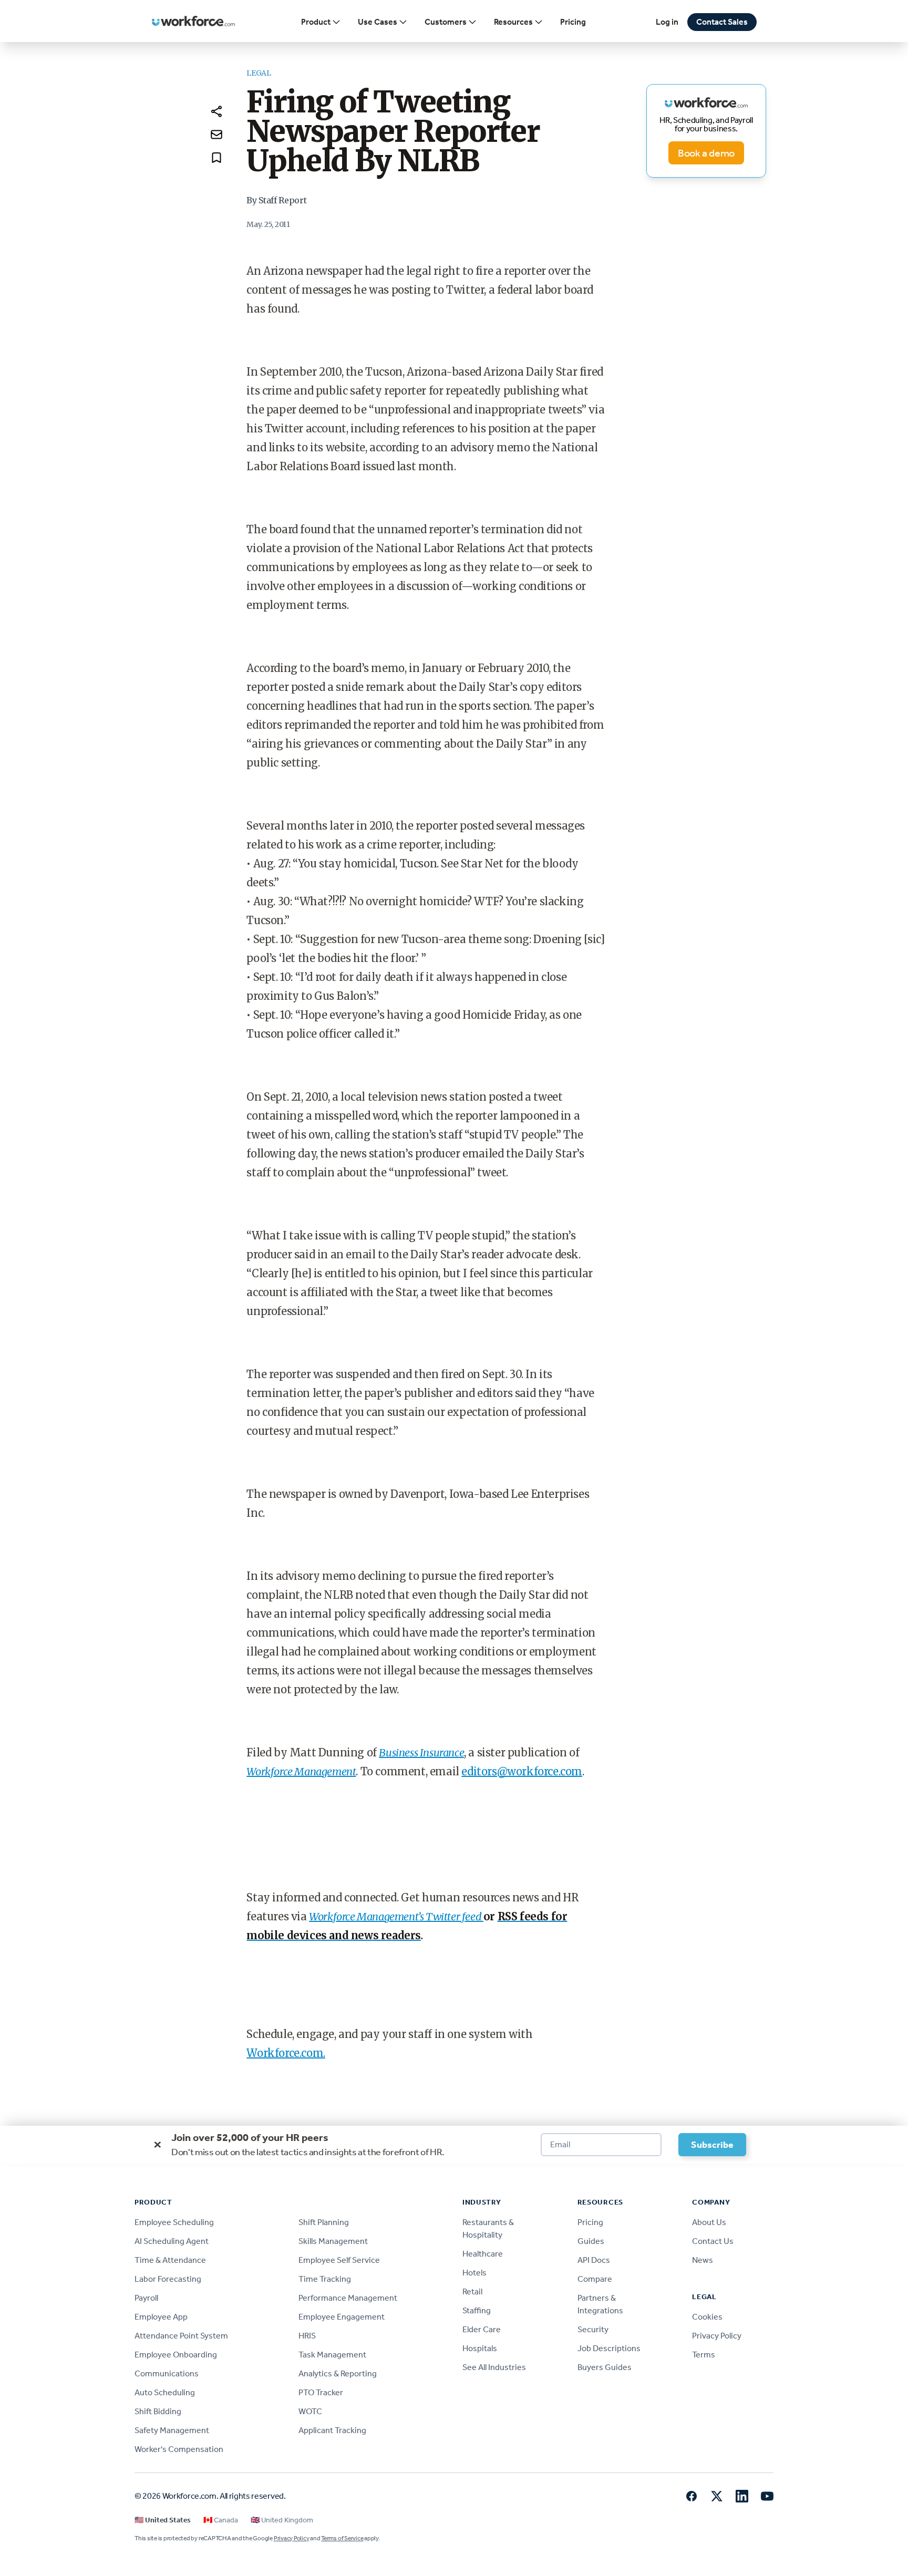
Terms (704, 2355)
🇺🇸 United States (163, 2520)
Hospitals (480, 2348)
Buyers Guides (605, 2367)
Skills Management (333, 2241)
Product (316, 22)
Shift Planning (324, 2222)
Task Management (332, 2355)
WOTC (310, 2411)
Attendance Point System (181, 2336)
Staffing (477, 2310)
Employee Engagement (342, 2317)
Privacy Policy (717, 2336)
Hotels (474, 2273)
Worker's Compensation (179, 2449)
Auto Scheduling (165, 2392)
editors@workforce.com (522, 1771)
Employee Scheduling (174, 2222)
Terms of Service (342, 2538)
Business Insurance (421, 1752)
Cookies (707, 2317)
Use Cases (378, 22)
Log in (667, 22)
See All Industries (494, 2367)
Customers (446, 22)
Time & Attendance (170, 2260)
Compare (595, 2279)
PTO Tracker (321, 2392)
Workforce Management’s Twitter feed (396, 1916)
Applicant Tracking (332, 2430)
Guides (591, 2241)
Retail (472, 2291)
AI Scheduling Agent (172, 2241)
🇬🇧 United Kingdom (282, 2520)
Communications (167, 2373)
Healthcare (483, 2254)
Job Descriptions (609, 2348)
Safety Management (172, 2430)
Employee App (161, 2317)
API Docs (594, 2260)
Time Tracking (325, 2279)
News (703, 2260)
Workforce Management (301, 1771)
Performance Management (348, 2298)
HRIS (307, 2336)
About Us (709, 2222)
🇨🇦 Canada (221, 2520)
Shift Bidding (158, 2411)
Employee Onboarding (176, 2355)
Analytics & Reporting (338, 2373)
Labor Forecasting (168, 2279)
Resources (513, 22)
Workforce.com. (286, 2053)
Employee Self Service (339, 2260)
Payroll (146, 2298)
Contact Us (713, 2241)
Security (593, 2329)
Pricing (573, 22)
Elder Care (482, 2329)
